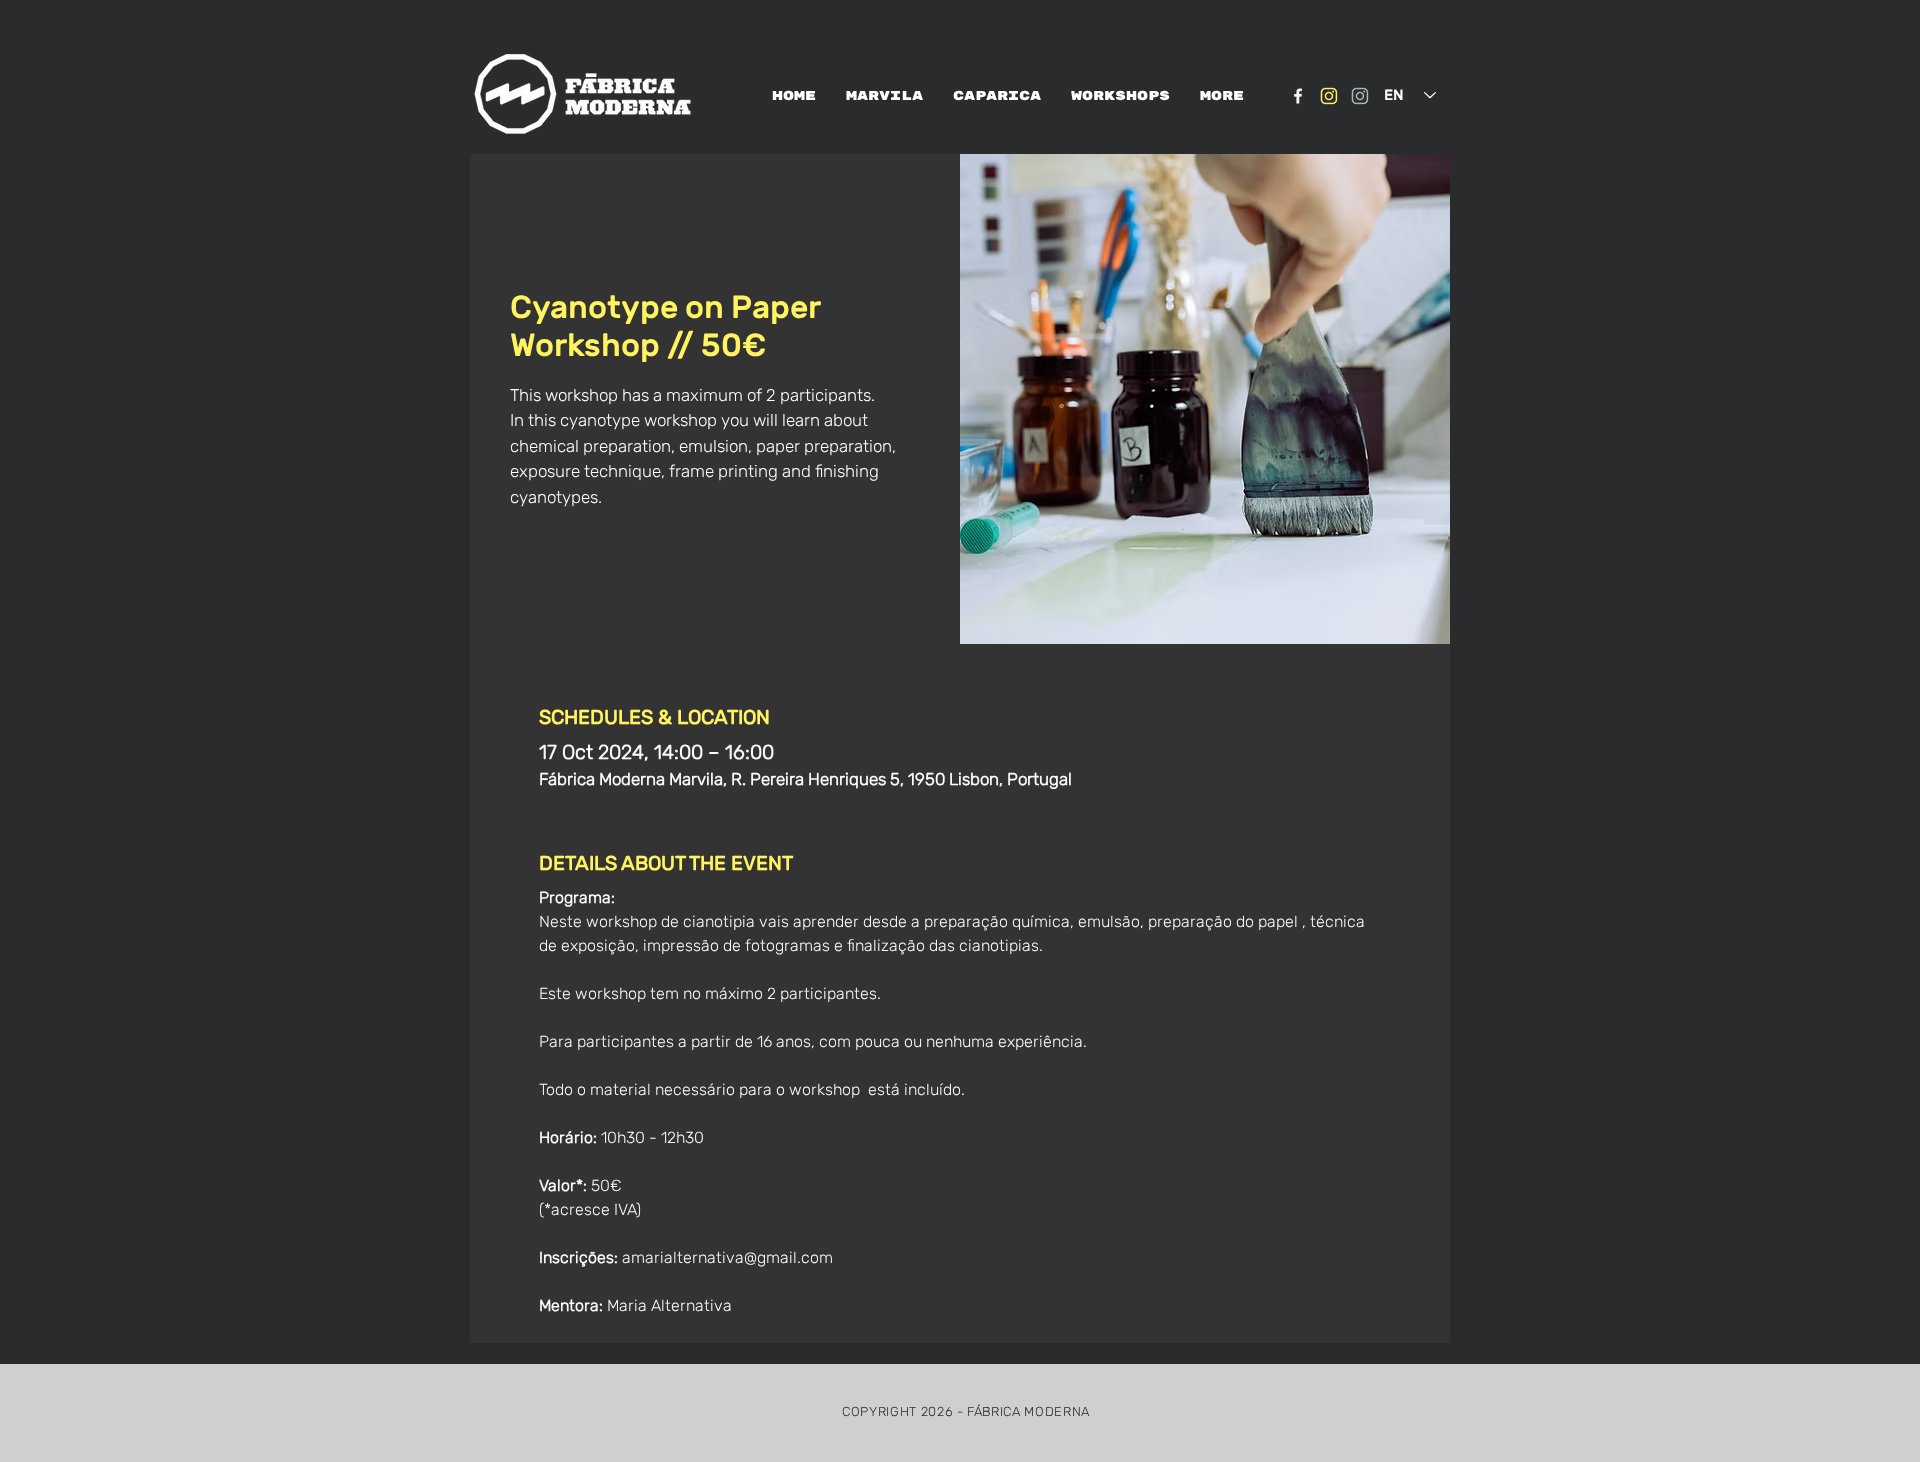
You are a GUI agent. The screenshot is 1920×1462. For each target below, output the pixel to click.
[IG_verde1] (1360, 96)
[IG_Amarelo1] (1329, 96)
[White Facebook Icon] (1298, 96)
